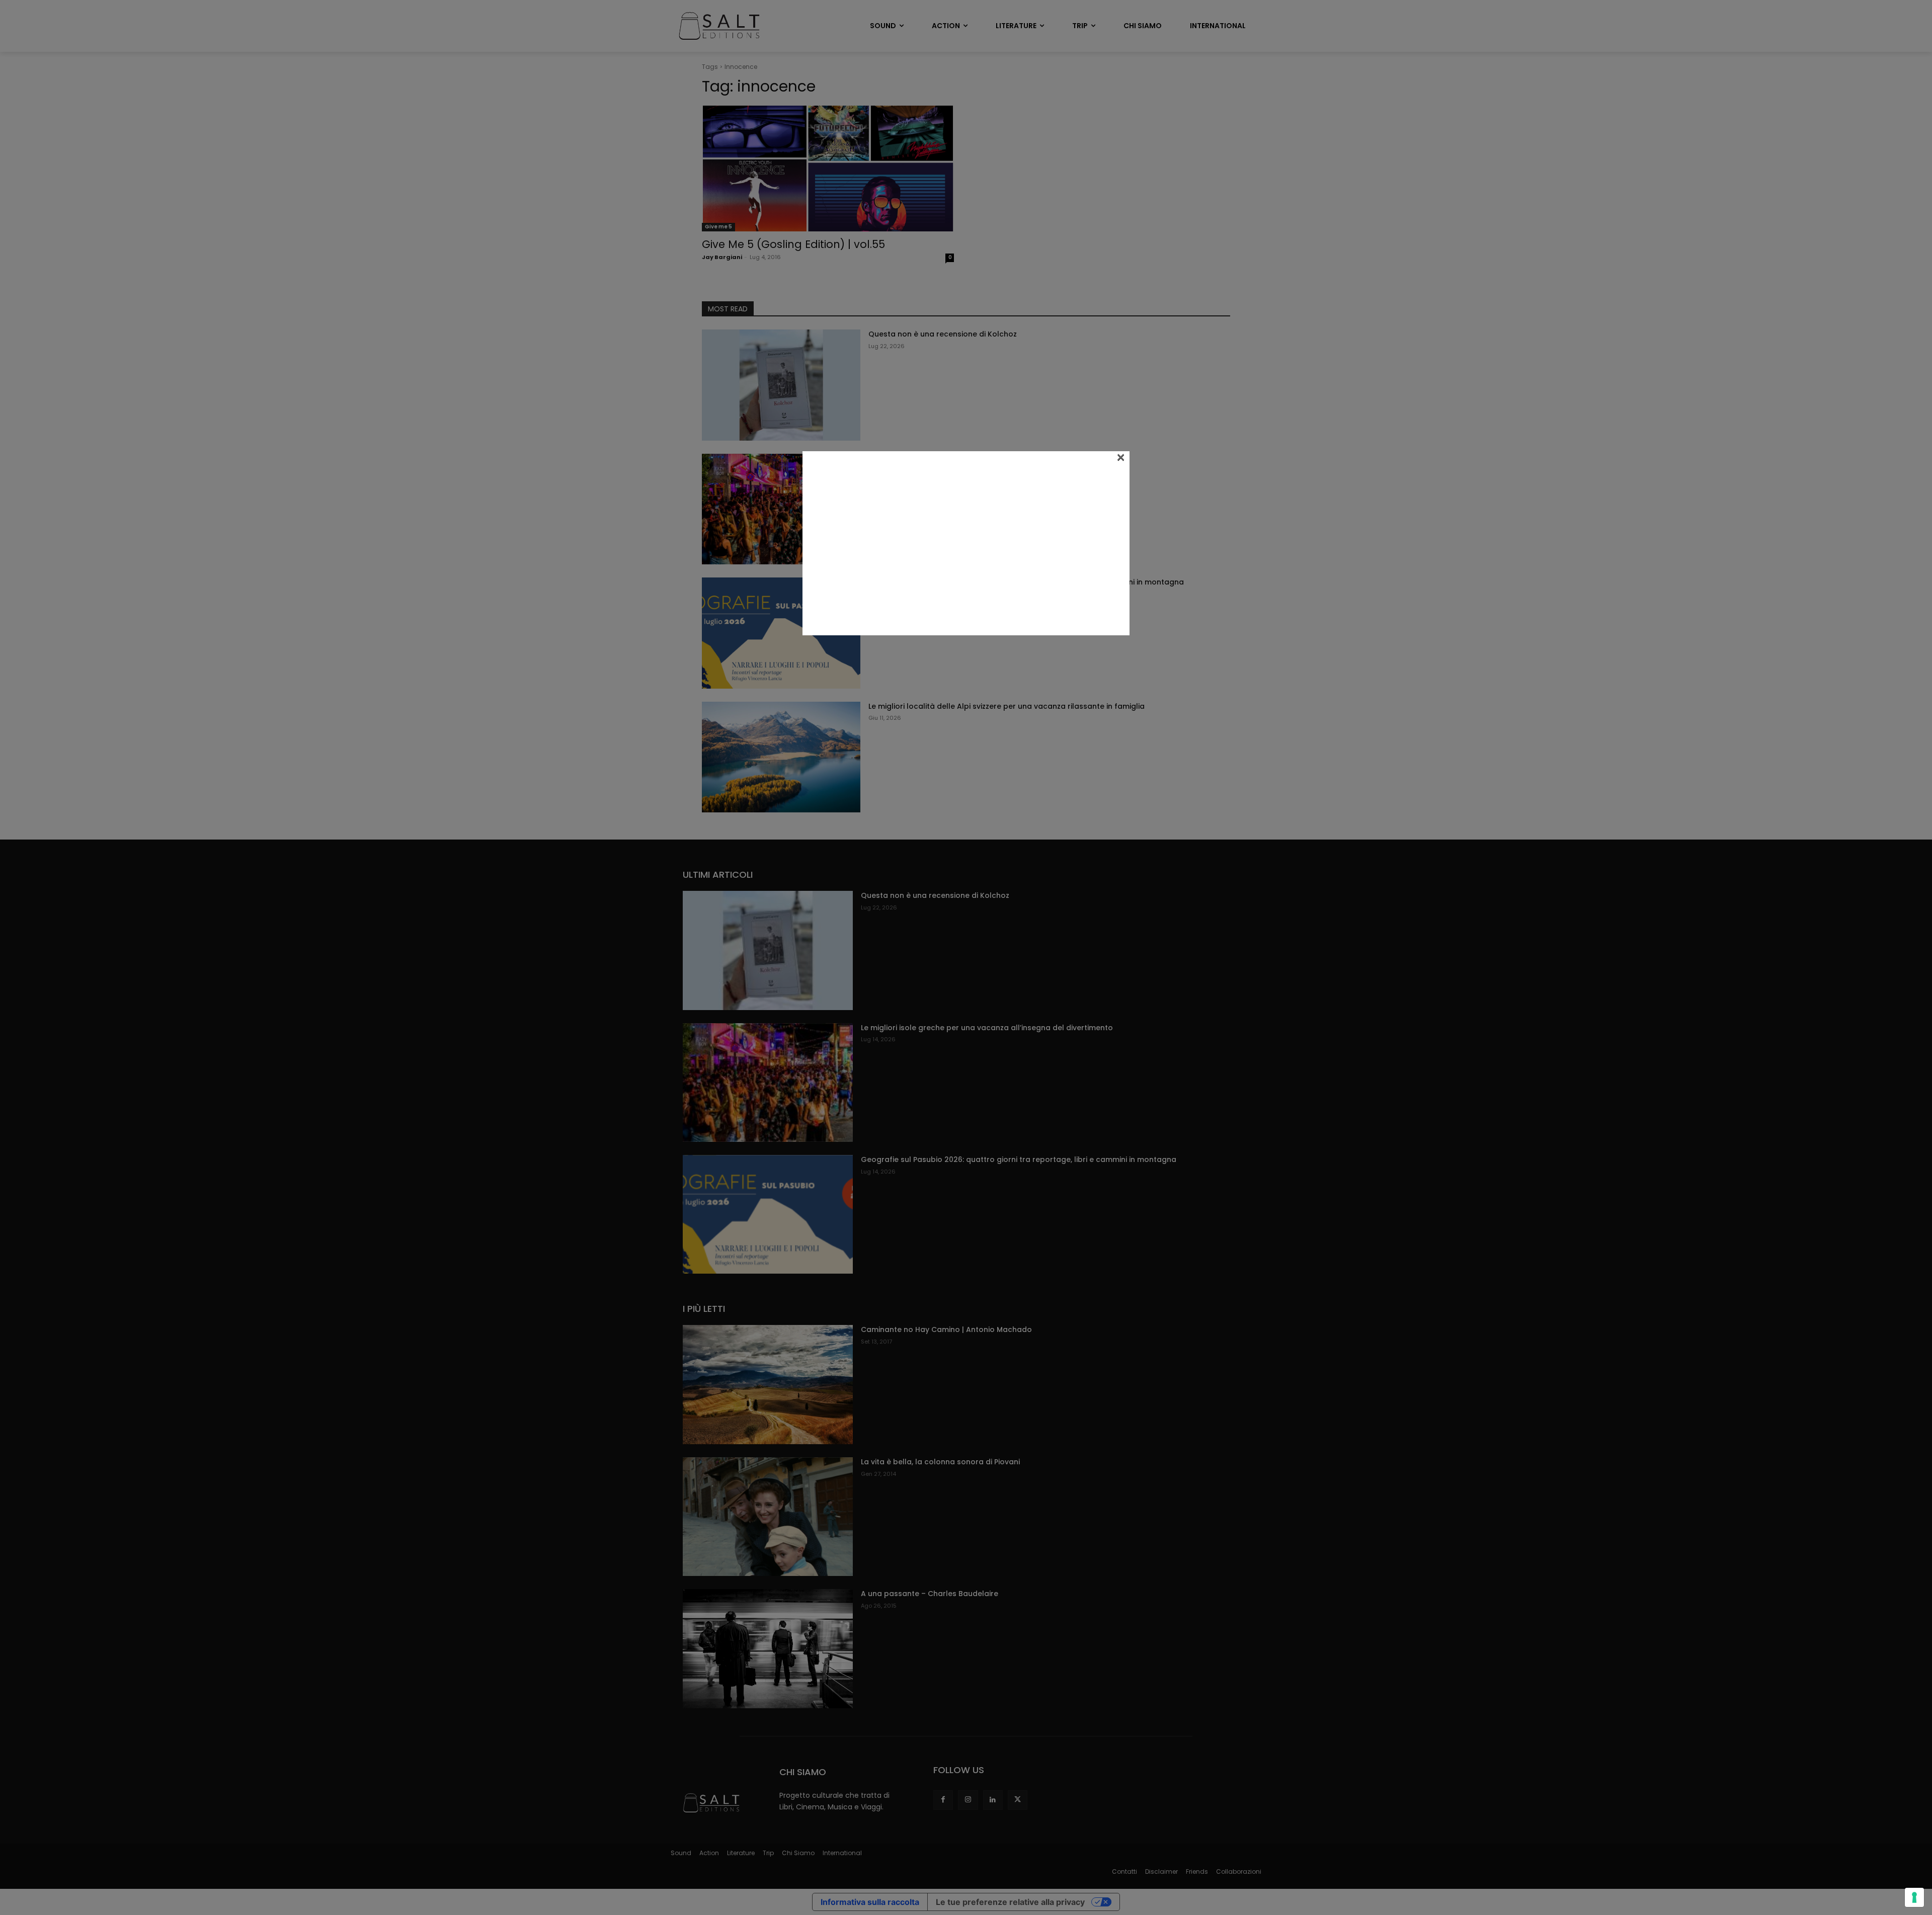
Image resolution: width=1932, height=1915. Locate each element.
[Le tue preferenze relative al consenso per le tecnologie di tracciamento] (1914, 1897)
